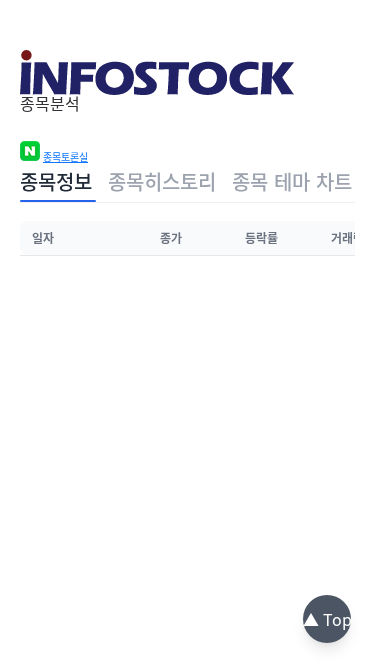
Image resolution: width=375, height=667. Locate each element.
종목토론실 (65, 157)
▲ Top (327, 619)
